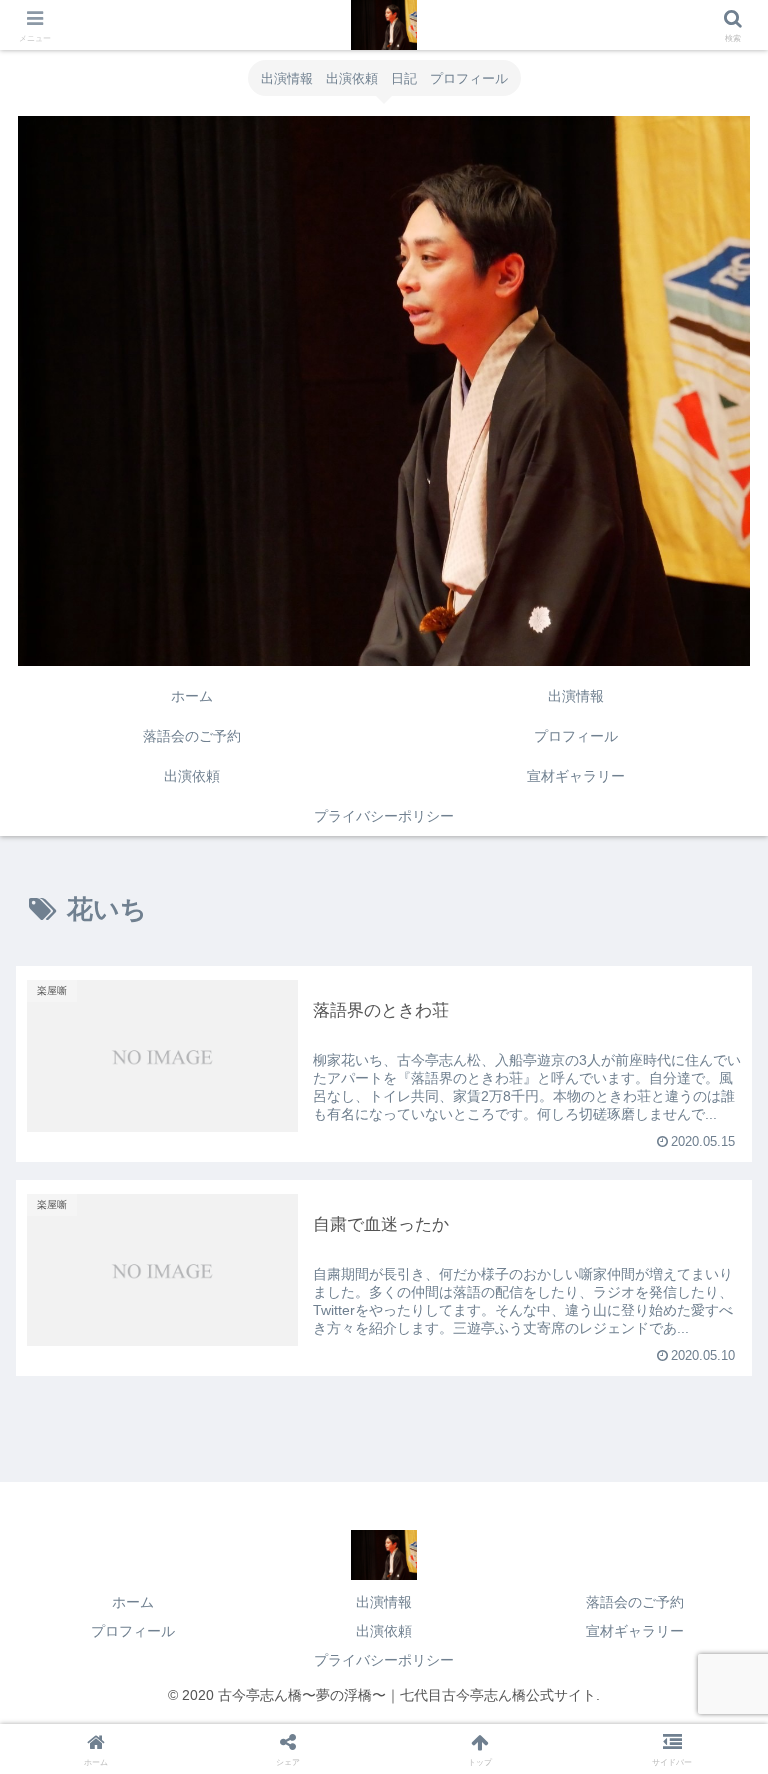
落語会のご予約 (635, 1602)
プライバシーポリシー (384, 1660)
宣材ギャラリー (635, 1631)
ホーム (133, 1602)
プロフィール (133, 1631)
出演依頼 (384, 1631)
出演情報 (384, 1602)
